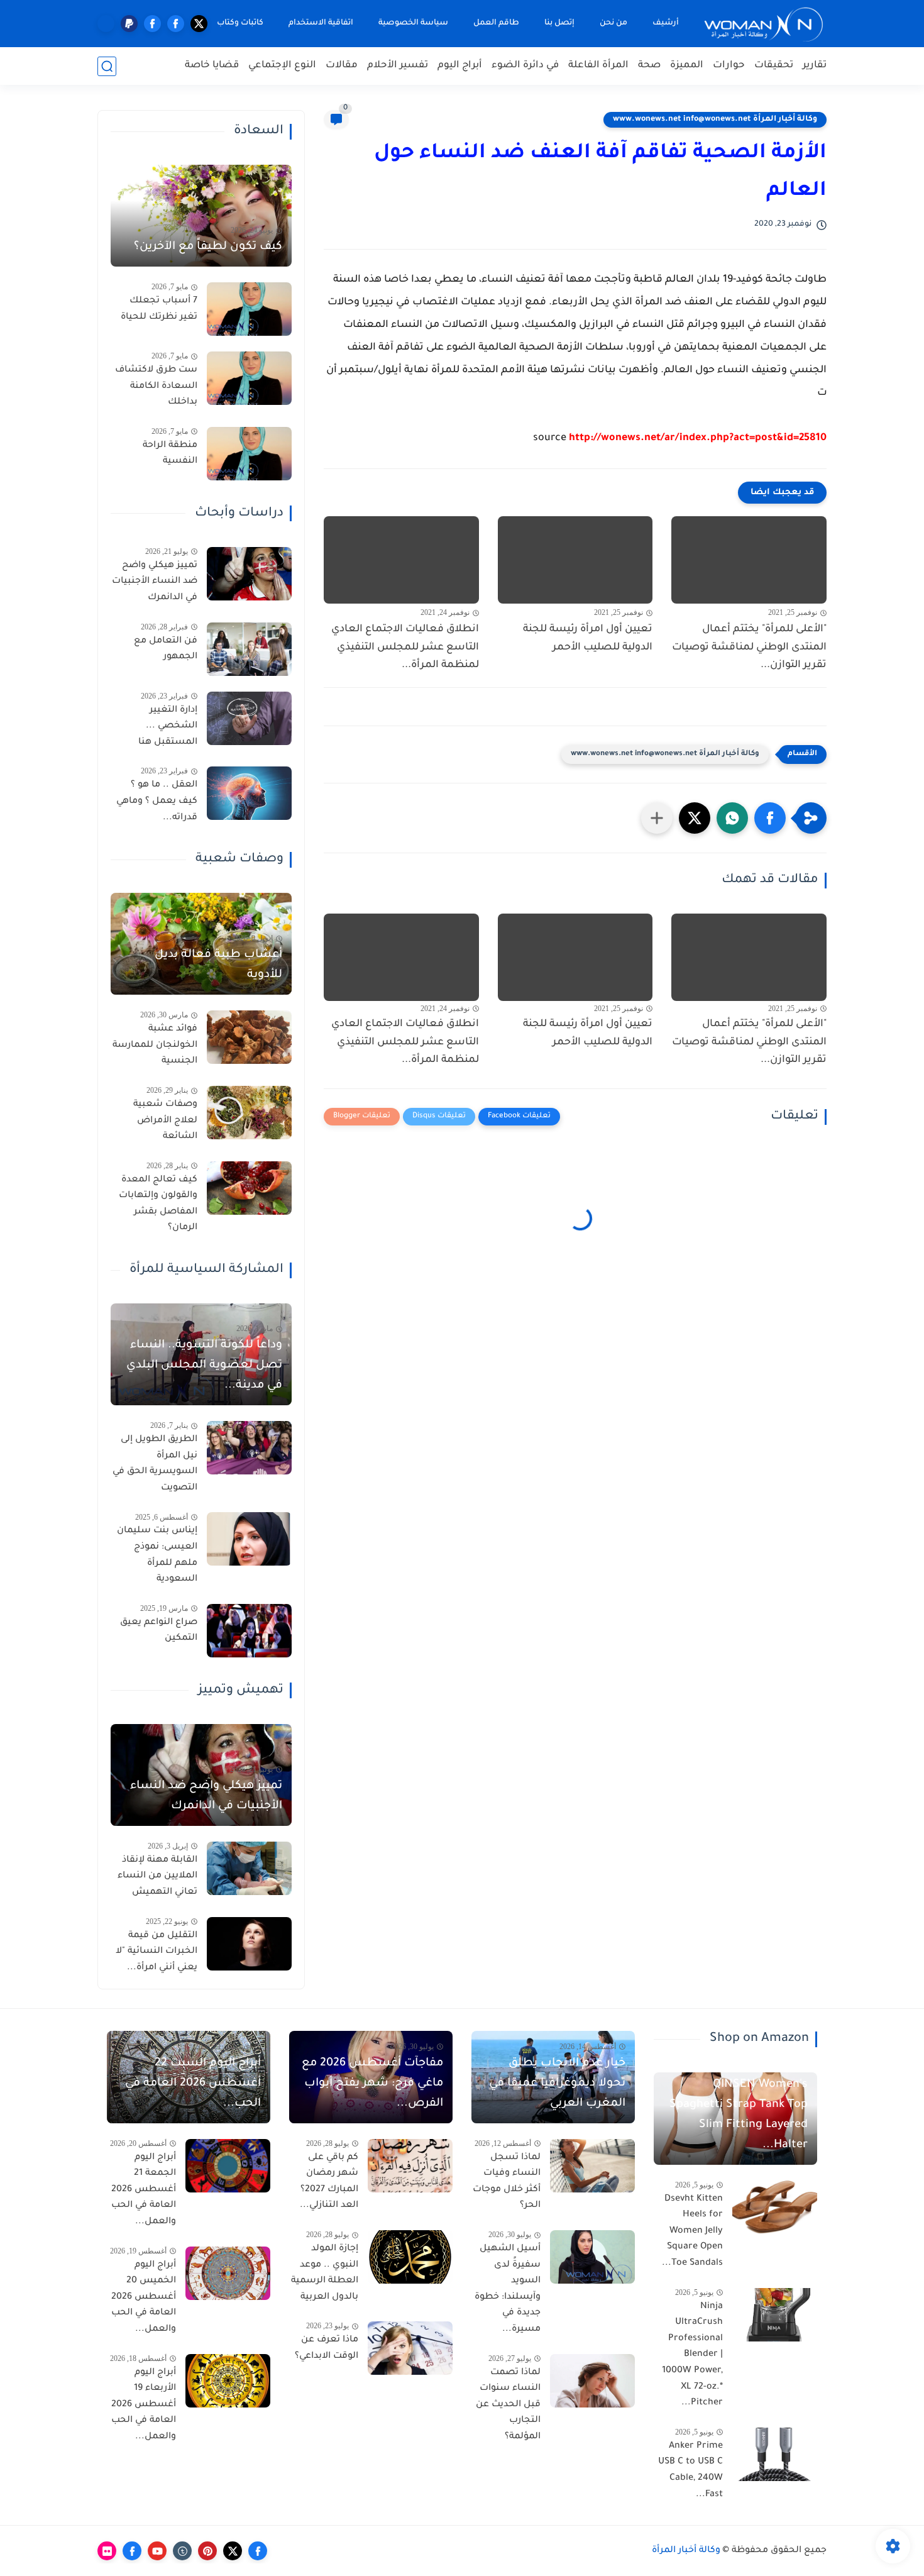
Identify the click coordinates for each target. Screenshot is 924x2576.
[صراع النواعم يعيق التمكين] (249, 1631)
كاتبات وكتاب (240, 23)
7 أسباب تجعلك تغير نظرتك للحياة (159, 309)
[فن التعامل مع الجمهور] (249, 649)
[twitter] (199, 24)
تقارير (815, 66)
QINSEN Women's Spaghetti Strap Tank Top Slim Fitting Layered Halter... (739, 2115)
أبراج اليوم (460, 66)
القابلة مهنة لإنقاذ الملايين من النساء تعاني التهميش (157, 1877)
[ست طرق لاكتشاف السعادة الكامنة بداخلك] (249, 378)
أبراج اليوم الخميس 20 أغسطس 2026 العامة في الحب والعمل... (144, 2297)
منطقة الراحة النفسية (170, 454)
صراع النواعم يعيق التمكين (159, 1631)
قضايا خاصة (212, 66)
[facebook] (176, 24)
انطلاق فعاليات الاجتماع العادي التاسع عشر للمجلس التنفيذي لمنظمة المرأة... (405, 648)
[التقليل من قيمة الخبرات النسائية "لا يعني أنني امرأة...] (249, 1944)
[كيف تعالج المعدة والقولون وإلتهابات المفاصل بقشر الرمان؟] (249, 1188)
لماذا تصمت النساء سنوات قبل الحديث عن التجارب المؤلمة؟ (508, 2405)
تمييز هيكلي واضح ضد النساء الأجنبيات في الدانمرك (155, 582)
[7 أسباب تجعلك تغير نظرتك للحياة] (249, 309)
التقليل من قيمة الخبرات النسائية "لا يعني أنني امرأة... (157, 1952)
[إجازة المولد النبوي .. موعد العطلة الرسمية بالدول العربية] (410, 2257)
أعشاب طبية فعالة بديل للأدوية (218, 965)
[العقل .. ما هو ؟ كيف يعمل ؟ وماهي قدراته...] (249, 793)
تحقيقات (774, 66)
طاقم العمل (496, 23)
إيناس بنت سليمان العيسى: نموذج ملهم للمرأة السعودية (157, 1555)
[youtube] (157, 2551)
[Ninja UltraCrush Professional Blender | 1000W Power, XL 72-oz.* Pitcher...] (775, 2315)
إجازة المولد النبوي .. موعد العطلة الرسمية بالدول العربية (325, 2273)
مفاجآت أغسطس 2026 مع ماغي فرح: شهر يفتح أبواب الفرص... (372, 2084)
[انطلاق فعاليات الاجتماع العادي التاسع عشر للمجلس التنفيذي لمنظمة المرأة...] (401, 560)
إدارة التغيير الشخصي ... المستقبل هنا (168, 727)
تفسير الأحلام (398, 66)
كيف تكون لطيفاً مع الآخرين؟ (208, 247)
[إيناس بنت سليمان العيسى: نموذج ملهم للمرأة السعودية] (249, 1539)
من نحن (613, 23)
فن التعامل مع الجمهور (166, 650)
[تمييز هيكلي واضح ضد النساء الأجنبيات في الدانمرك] (249, 574)
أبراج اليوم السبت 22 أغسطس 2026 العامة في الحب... (193, 2084)
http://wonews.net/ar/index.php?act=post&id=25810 (698, 438)
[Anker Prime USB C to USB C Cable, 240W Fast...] (775, 2454)
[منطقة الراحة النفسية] (249, 454)
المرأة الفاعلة (598, 66)
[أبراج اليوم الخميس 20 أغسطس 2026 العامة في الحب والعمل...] (228, 2273)
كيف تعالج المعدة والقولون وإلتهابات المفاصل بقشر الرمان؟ (158, 1204)
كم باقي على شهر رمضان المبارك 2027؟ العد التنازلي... (329, 2182)
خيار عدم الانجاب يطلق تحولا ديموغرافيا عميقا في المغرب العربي (557, 2084)
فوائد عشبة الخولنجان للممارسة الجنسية (155, 1045)
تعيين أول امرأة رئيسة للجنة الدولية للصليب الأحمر (588, 638)
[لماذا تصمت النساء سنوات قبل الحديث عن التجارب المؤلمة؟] (592, 2381)
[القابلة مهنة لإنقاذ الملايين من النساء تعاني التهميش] (249, 1868)
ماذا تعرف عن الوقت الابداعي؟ (327, 2348)
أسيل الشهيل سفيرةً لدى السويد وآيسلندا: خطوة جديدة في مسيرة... (508, 2289)
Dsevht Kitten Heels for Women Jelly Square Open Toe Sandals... (692, 2231)
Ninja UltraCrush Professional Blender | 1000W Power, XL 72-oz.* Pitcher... (692, 2355)
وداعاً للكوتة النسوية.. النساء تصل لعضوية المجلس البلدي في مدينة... (204, 1366)
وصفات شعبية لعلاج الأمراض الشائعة (165, 1121)
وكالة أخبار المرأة (686, 2551)
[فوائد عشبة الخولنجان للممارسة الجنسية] (249, 1037)
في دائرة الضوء (525, 66)
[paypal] (129, 24)
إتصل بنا (559, 23)
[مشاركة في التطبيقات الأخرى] (657, 818)
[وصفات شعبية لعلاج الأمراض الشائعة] (249, 1113)
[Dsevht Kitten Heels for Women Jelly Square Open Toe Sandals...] (775, 2207)
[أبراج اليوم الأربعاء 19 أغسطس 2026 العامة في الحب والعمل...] (228, 2381)
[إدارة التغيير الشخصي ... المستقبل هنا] (249, 718)
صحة (649, 66)
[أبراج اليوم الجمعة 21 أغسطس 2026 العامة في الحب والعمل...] (228, 2166)
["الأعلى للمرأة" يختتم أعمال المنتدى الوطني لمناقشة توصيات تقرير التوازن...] (749, 560)
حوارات (729, 66)
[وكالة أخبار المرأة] (764, 24)
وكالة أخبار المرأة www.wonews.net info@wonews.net (715, 119)
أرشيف (666, 23)
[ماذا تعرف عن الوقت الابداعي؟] (410, 2348)
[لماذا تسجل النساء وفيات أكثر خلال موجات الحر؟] (592, 2166)
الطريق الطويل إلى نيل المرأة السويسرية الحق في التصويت (155, 1464)
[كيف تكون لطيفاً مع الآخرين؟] (201, 216)
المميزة (687, 66)
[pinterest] (207, 2551)
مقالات (342, 66)
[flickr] (107, 2551)
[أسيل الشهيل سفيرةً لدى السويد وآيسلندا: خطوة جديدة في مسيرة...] (592, 2257)
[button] (770, 818)
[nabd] (106, 24)
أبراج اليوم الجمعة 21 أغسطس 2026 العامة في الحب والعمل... (144, 2190)
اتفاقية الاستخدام (321, 23)
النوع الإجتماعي (282, 66)
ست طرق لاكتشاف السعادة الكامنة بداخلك (156, 386)
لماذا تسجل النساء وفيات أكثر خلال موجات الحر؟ (507, 2182)
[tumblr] (182, 2551)
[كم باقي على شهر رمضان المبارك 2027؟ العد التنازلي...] (410, 2166)
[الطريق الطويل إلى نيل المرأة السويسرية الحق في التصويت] (249, 1448)
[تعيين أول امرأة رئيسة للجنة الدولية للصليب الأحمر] (575, 560)
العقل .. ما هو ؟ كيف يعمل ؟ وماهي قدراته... (157, 801)
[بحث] (107, 66)
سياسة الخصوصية (413, 23)
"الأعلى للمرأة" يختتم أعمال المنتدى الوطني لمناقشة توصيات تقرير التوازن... (749, 648)
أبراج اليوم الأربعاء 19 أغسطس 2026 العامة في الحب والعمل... (144, 2405)
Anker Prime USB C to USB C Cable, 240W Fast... (690, 2471)
